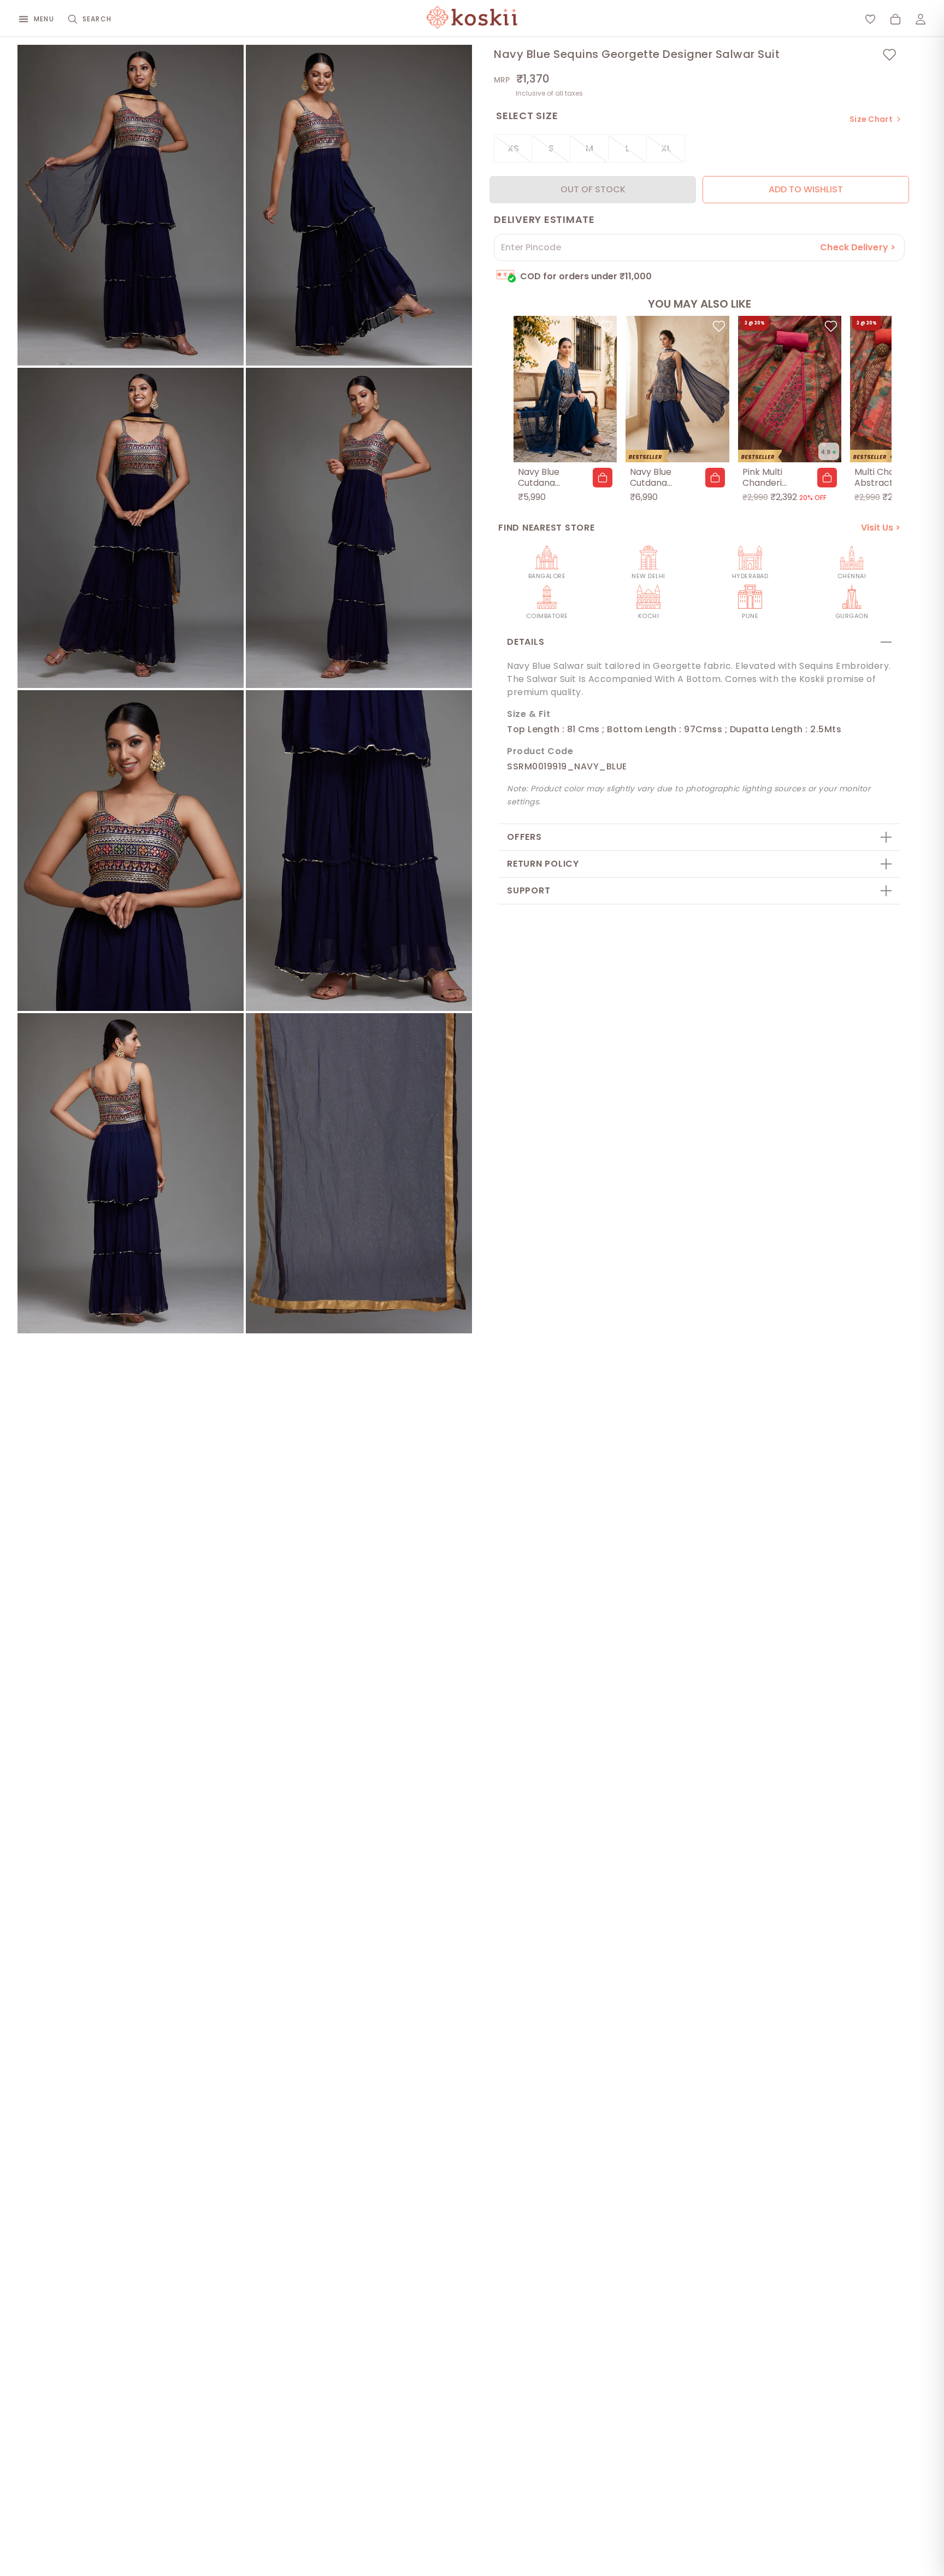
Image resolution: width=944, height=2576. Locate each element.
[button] (603, 478)
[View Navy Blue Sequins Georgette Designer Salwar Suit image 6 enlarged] (359, 851)
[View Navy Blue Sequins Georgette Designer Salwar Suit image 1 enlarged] (131, 205)
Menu (44, 19)
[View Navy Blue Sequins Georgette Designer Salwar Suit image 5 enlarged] (131, 851)
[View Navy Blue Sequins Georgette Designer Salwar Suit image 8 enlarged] (359, 1174)
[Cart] (895, 19)
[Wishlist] (870, 19)
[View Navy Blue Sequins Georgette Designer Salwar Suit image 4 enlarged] (359, 528)
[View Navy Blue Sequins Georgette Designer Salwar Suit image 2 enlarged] (359, 205)
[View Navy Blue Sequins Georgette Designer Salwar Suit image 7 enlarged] (131, 1174)
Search (97, 19)
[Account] (921, 19)
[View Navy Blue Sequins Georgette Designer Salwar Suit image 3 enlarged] (131, 528)
